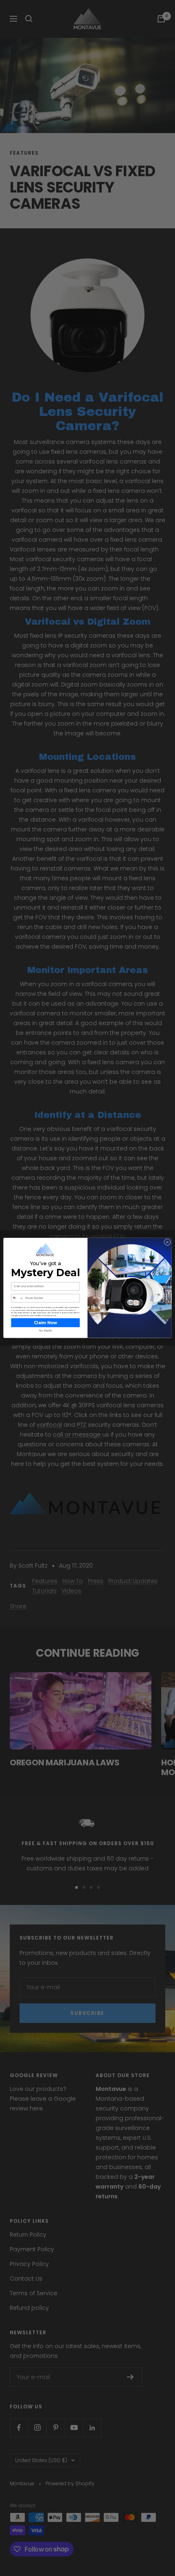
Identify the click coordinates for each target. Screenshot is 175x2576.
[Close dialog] (167, 1242)
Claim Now (45, 1323)
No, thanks (45, 1331)
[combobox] (17, 1299)
